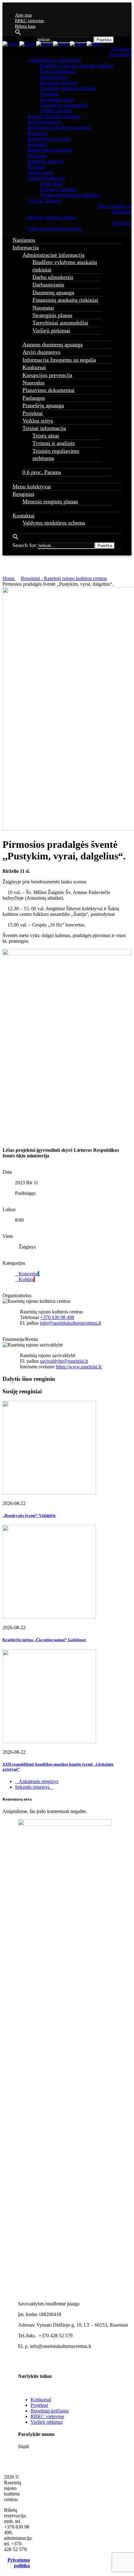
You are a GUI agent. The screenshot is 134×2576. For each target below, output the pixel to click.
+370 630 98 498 (57, 1317)
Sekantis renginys (32, 1787)
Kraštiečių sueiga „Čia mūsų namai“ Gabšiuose (44, 1640)
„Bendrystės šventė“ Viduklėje (29, 1515)
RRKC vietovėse (29, 21)
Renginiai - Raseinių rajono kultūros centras (64, 578)
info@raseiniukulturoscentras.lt (70, 1323)
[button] (18, 34)
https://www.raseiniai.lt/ (79, 1367)
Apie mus (23, 15)
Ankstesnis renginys (38, 1781)
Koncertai (28, 1274)
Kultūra (26, 1279)
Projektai (39, 2405)
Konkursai (41, 2400)
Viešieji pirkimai (47, 2422)
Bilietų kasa (25, 26)
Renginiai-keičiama (50, 2411)
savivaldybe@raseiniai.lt (64, 1361)
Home (9, 578)
